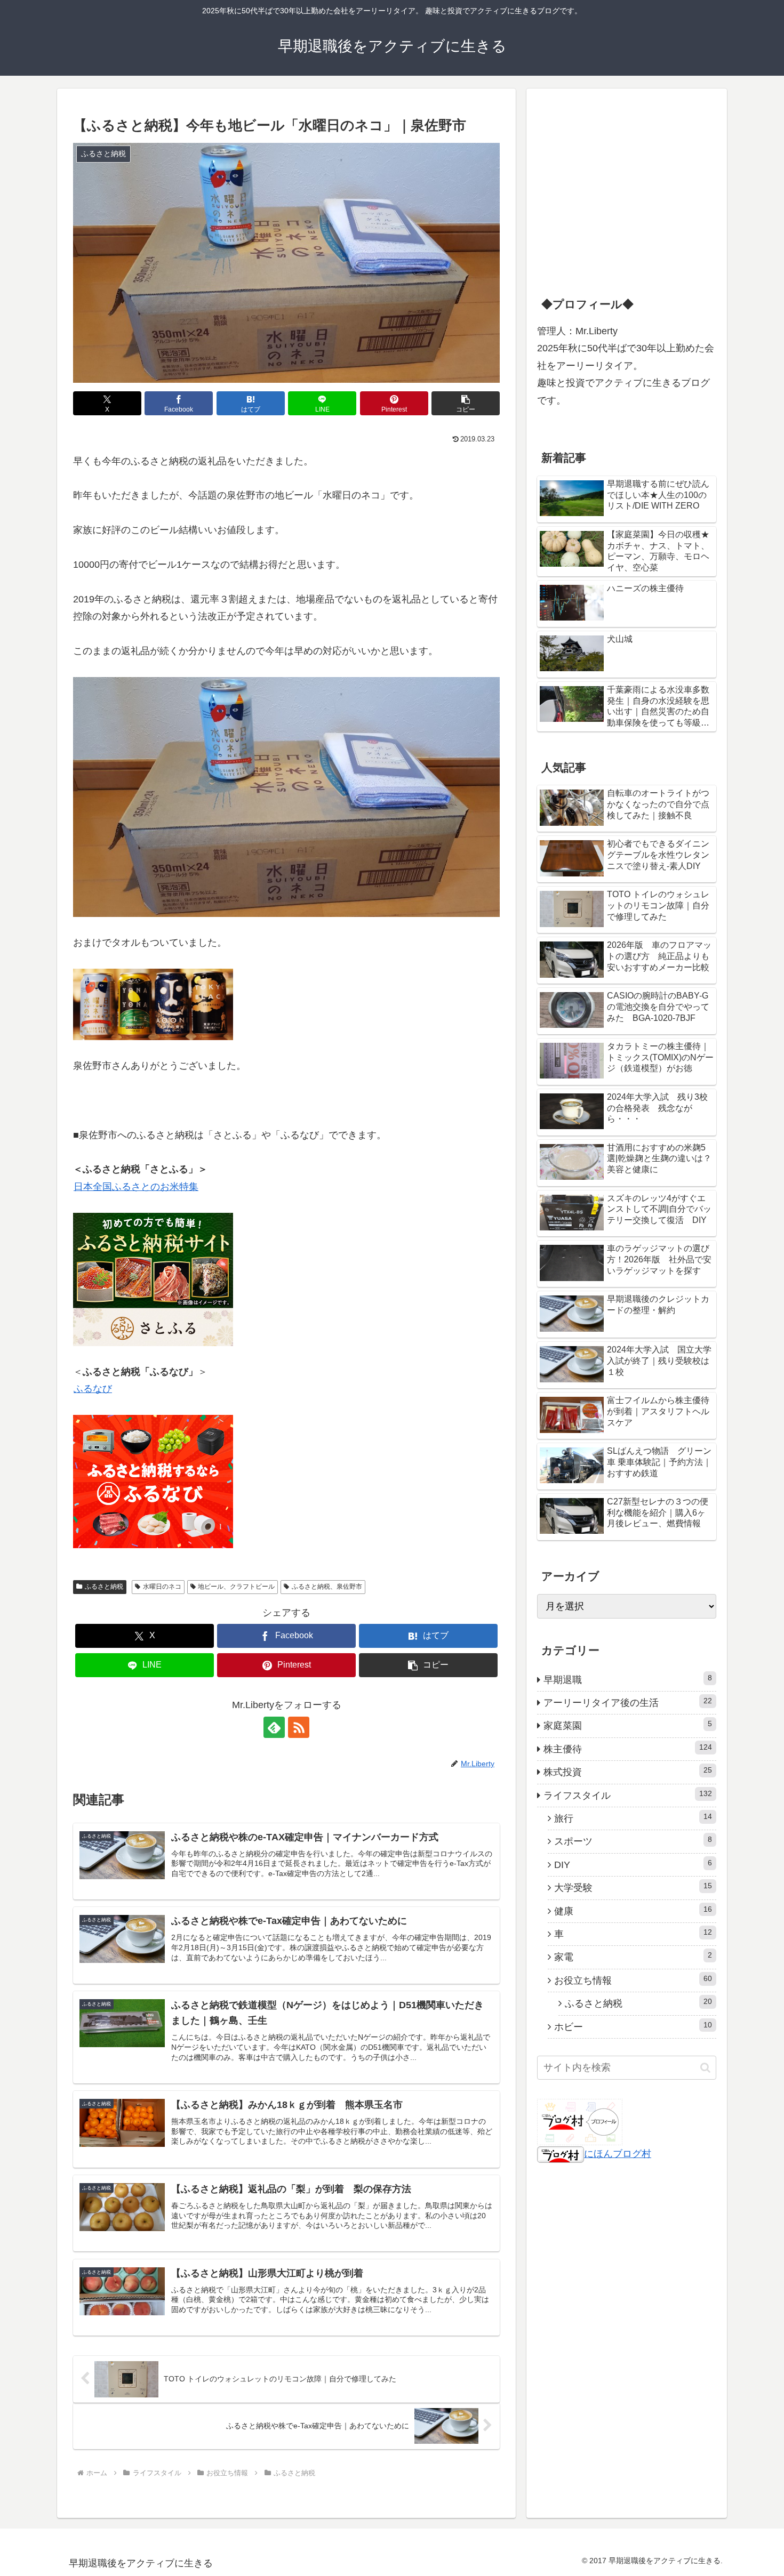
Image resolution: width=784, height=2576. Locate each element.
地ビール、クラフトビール (236, 1587)
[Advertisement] (617, 200)
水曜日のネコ (162, 1587)
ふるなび (93, 1389)
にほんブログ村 (618, 2154)
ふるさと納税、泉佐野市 (327, 1587)
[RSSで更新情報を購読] (299, 1727)
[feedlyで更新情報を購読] (274, 1727)
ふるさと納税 (104, 1587)
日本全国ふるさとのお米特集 (136, 1187)
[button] (466, 403)
